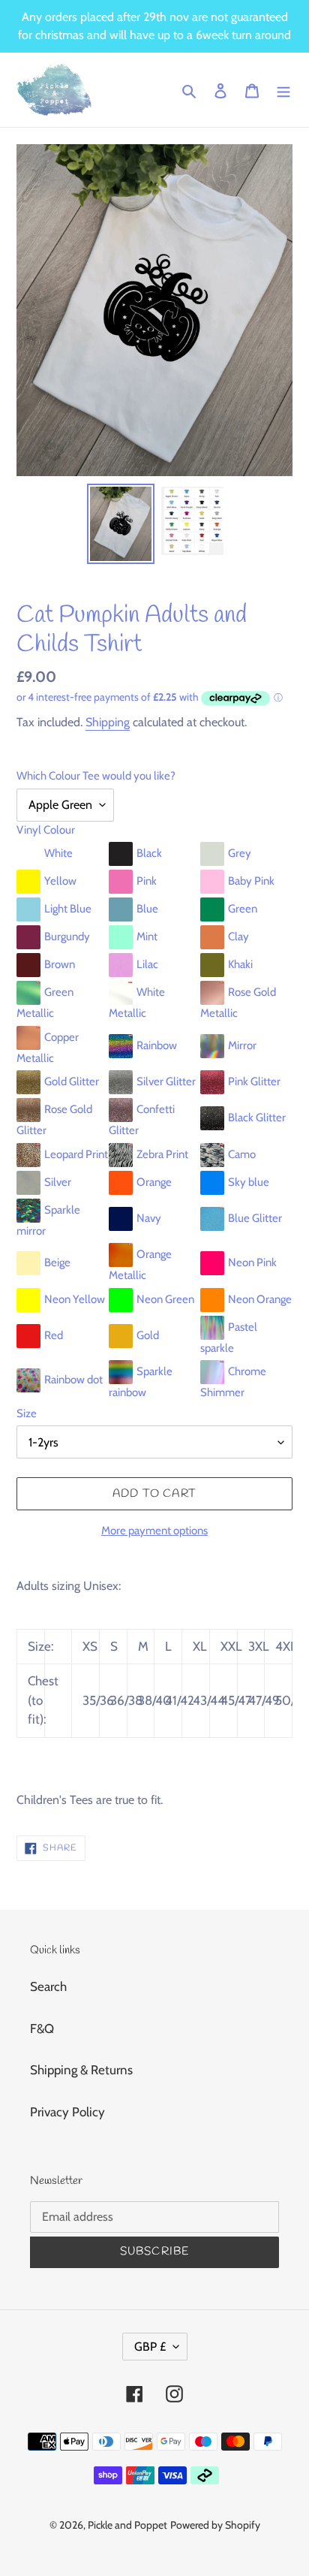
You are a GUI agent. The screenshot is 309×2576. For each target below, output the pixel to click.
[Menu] (283, 90)
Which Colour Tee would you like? (96, 776)
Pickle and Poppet (127, 2525)
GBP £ (150, 2347)
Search (48, 1986)
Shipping (108, 722)
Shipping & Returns (81, 2070)
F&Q (42, 2029)
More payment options (154, 1531)
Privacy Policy (67, 2112)
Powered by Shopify (215, 2525)
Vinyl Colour (46, 830)
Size (27, 1413)
